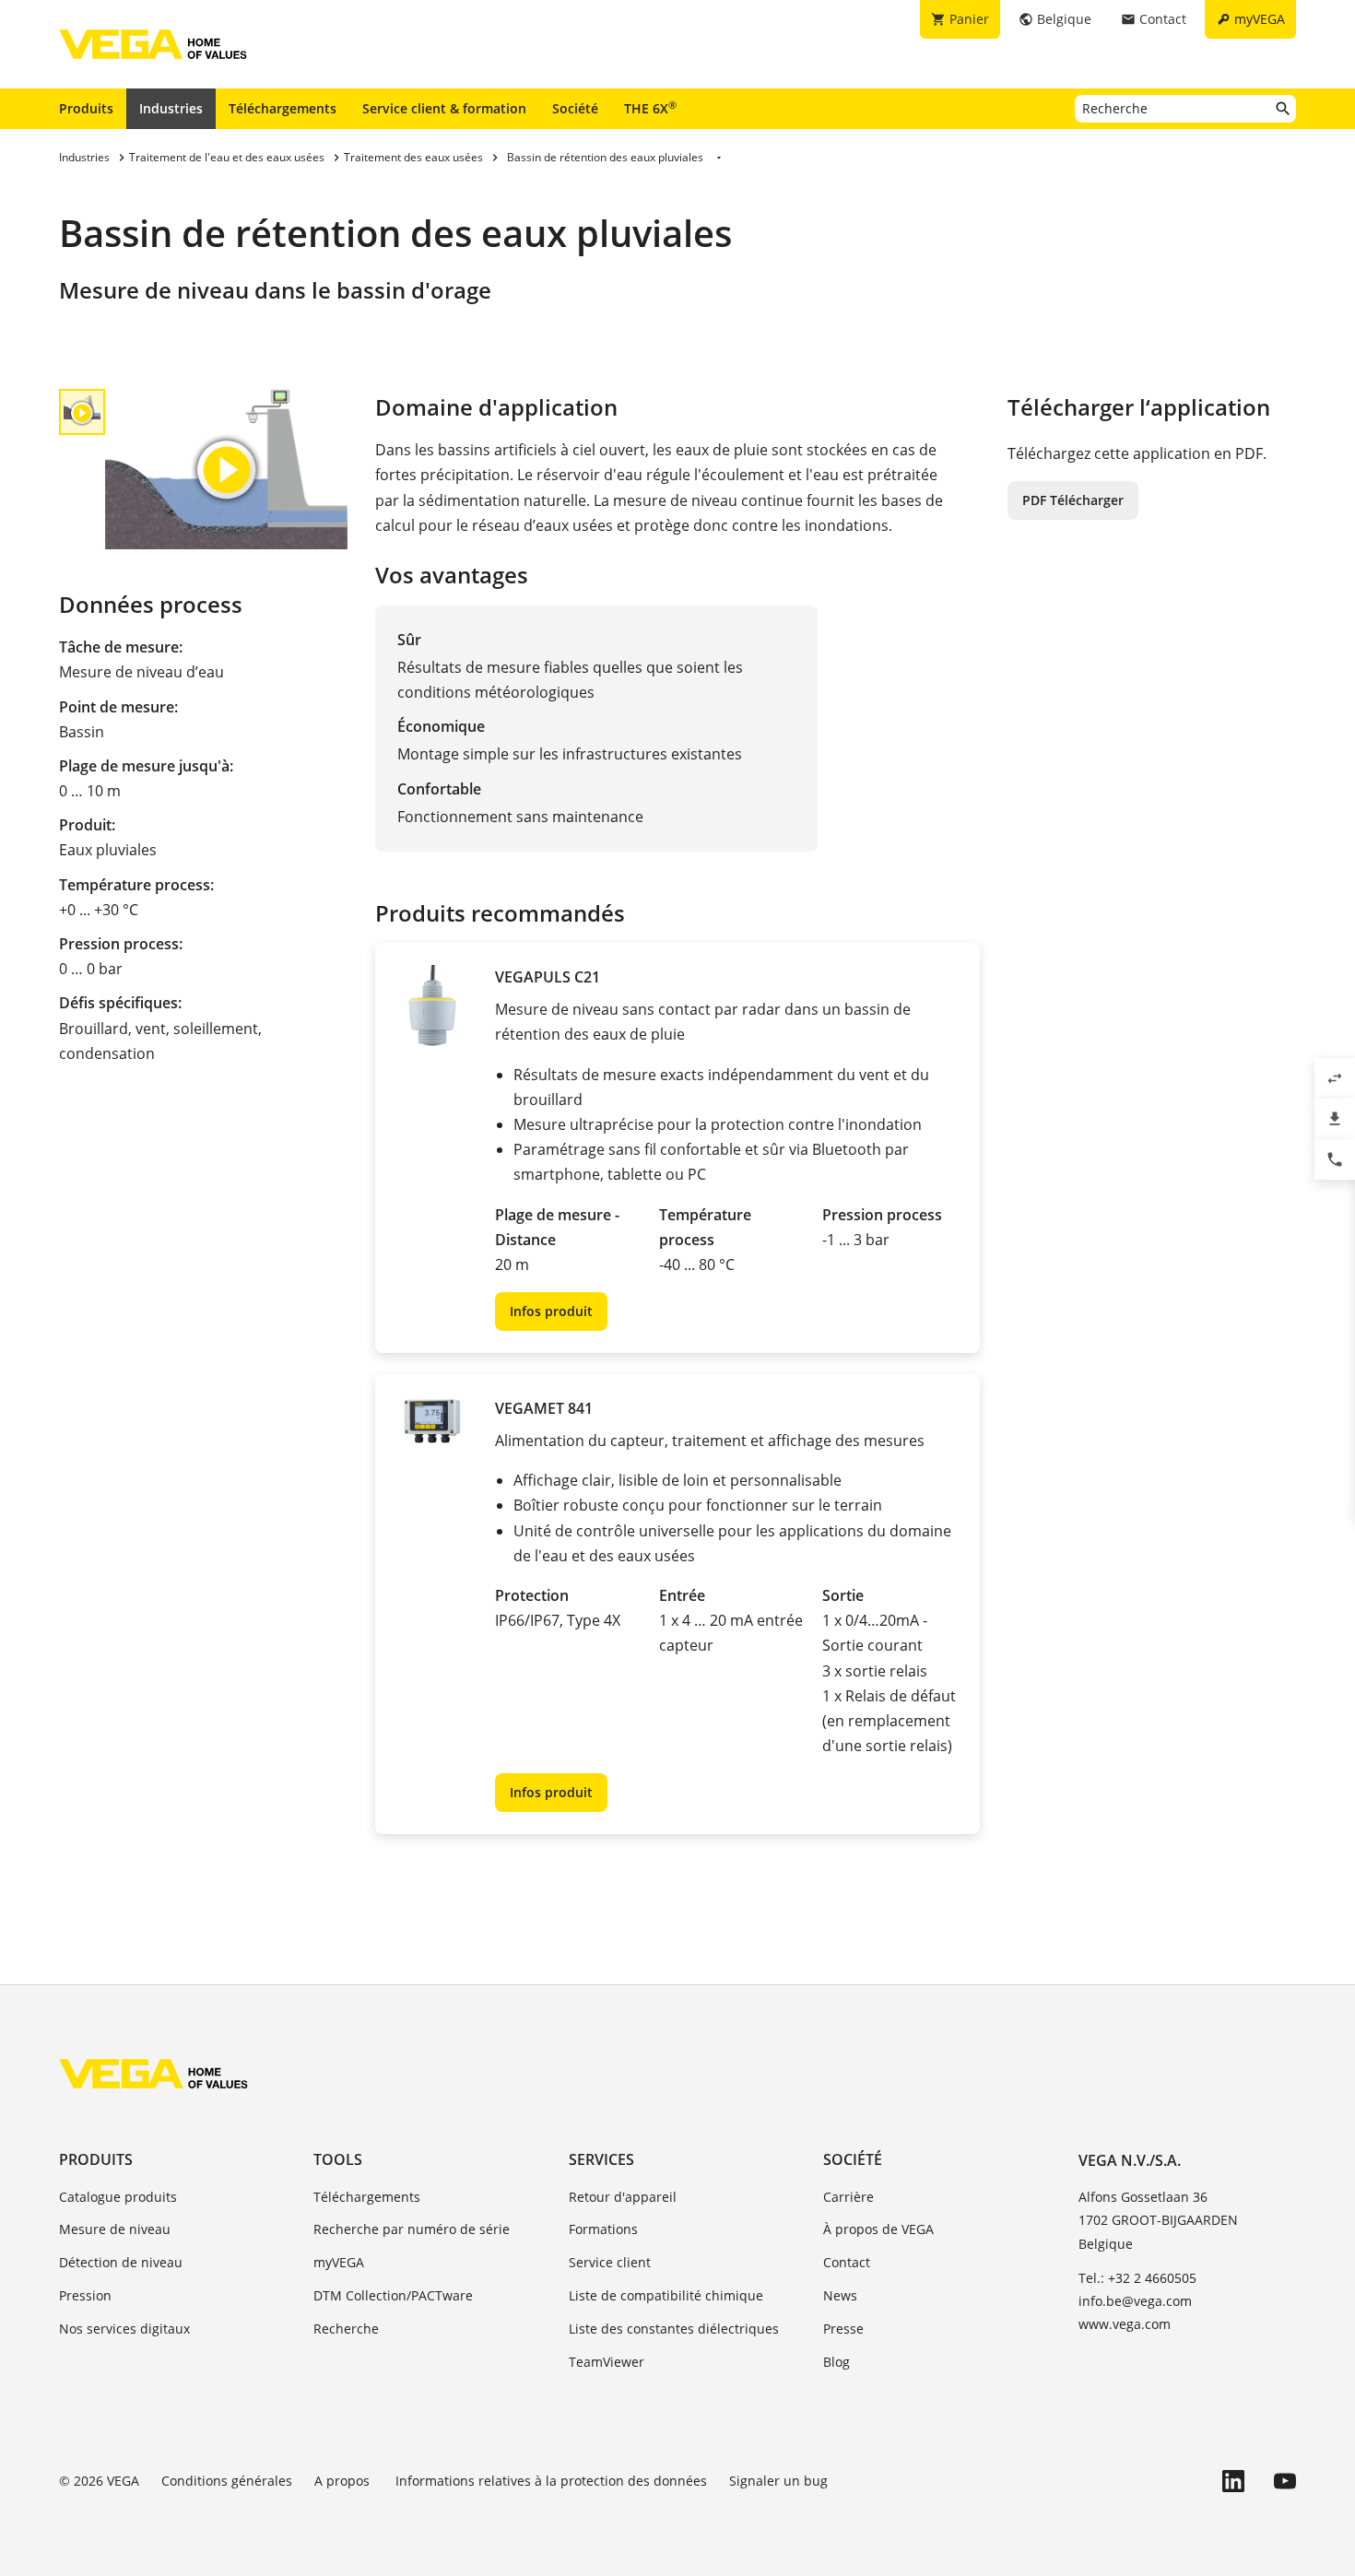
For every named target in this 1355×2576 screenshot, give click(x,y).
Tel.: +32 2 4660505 (1137, 2278)
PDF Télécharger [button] (1073, 500)
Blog (837, 2362)
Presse (843, 2329)
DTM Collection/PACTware (393, 2295)
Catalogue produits (118, 2197)
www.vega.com (1125, 2324)
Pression (85, 2295)
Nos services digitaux (124, 2329)
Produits (86, 108)
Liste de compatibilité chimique (666, 2295)
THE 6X (650, 108)
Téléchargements (283, 108)
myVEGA (339, 2262)
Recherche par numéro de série (412, 2229)
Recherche (346, 2329)
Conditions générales (227, 2481)
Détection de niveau (121, 2262)
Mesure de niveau (115, 2229)
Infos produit (551, 1311)
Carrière (848, 2197)
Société (575, 108)
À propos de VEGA (878, 2229)
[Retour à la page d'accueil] (153, 2074)
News (840, 2295)
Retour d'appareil (623, 2197)
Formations (603, 2229)
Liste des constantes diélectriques (674, 2329)
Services (601, 2159)
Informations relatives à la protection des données (551, 2481)
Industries (171, 108)
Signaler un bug (778, 2481)
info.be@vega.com (1135, 2301)
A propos (344, 2481)
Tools (338, 2159)
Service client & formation (444, 108)
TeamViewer (607, 2362)
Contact (847, 2262)
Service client (610, 2262)
